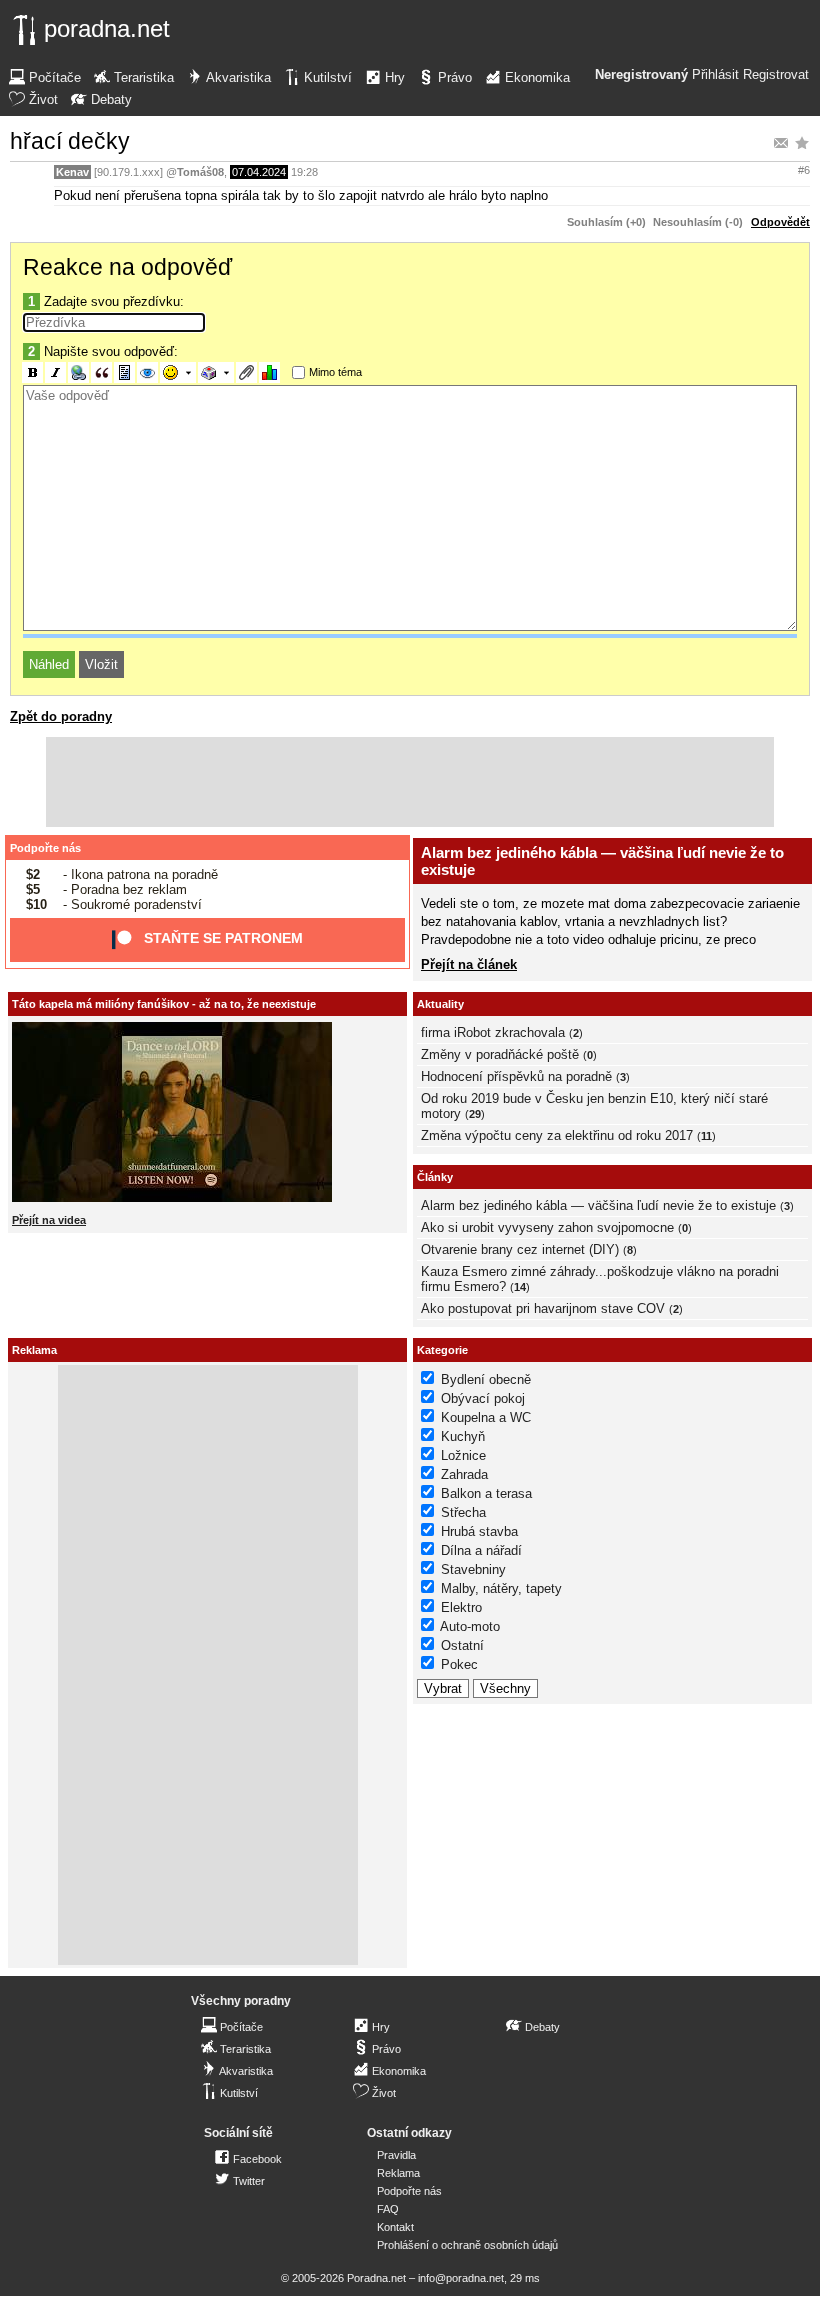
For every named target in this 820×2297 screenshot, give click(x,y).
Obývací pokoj (483, 1398)
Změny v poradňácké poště (500, 1054)
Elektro (461, 1607)
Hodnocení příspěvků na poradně (516, 1076)
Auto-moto (470, 1626)
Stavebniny (473, 1569)
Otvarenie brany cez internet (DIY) (520, 1249)
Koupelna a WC (486, 1417)
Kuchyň (463, 1436)
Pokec (459, 1664)
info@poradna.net (461, 2278)
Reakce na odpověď (127, 267)
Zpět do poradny (61, 716)
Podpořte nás (45, 848)
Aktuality (440, 1004)
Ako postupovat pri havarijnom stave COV (543, 1308)
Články (435, 1177)
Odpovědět (780, 222)
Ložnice (463, 1455)
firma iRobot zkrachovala (493, 1032)
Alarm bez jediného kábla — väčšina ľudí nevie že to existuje (598, 1205)
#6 (804, 170)
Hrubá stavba (479, 1531)
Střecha (463, 1512)
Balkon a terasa (486, 1493)
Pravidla (396, 2155)
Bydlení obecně (486, 1379)
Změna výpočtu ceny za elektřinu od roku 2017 (557, 1135)
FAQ (388, 2209)
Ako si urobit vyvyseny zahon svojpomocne (547, 1227)
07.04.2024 (259, 172)
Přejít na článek (469, 964)
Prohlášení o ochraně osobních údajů (467, 2245)
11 (706, 1136)
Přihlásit (715, 75)
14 (520, 1287)
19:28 (304, 172)
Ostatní (462, 1645)
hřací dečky (70, 141)
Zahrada (464, 1474)
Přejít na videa (49, 1220)
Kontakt (395, 2227)
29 (475, 1114)
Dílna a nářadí (481, 1550)
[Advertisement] (410, 782)
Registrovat (776, 75)
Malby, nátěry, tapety (501, 1588)
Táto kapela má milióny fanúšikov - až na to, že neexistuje (164, 1004)
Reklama (398, 2173)
